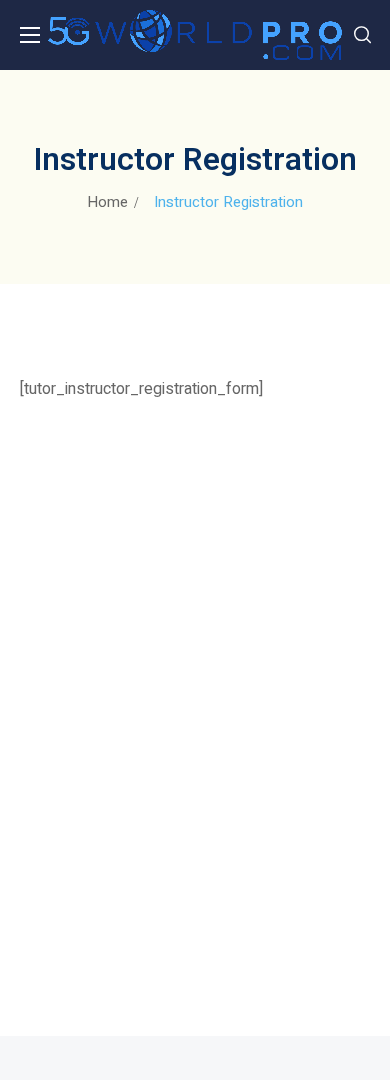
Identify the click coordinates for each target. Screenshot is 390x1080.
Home (107, 202)
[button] (362, 35)
